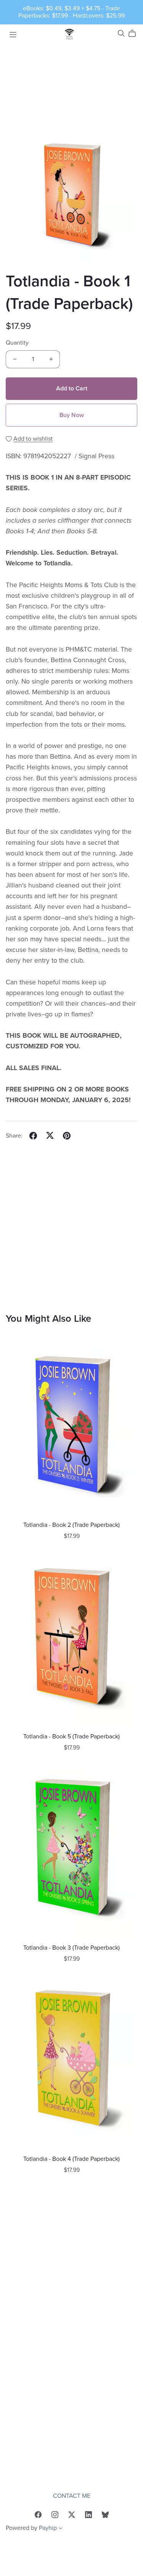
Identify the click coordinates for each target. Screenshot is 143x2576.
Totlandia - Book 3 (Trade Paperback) (71, 1948)
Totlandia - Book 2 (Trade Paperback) (71, 1525)
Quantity (17, 343)
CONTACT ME (72, 2496)
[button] (61, 2529)
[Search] (121, 33)
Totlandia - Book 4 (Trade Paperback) (71, 2159)
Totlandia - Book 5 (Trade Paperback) (71, 1737)
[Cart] (135, 34)
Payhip (48, 2528)
